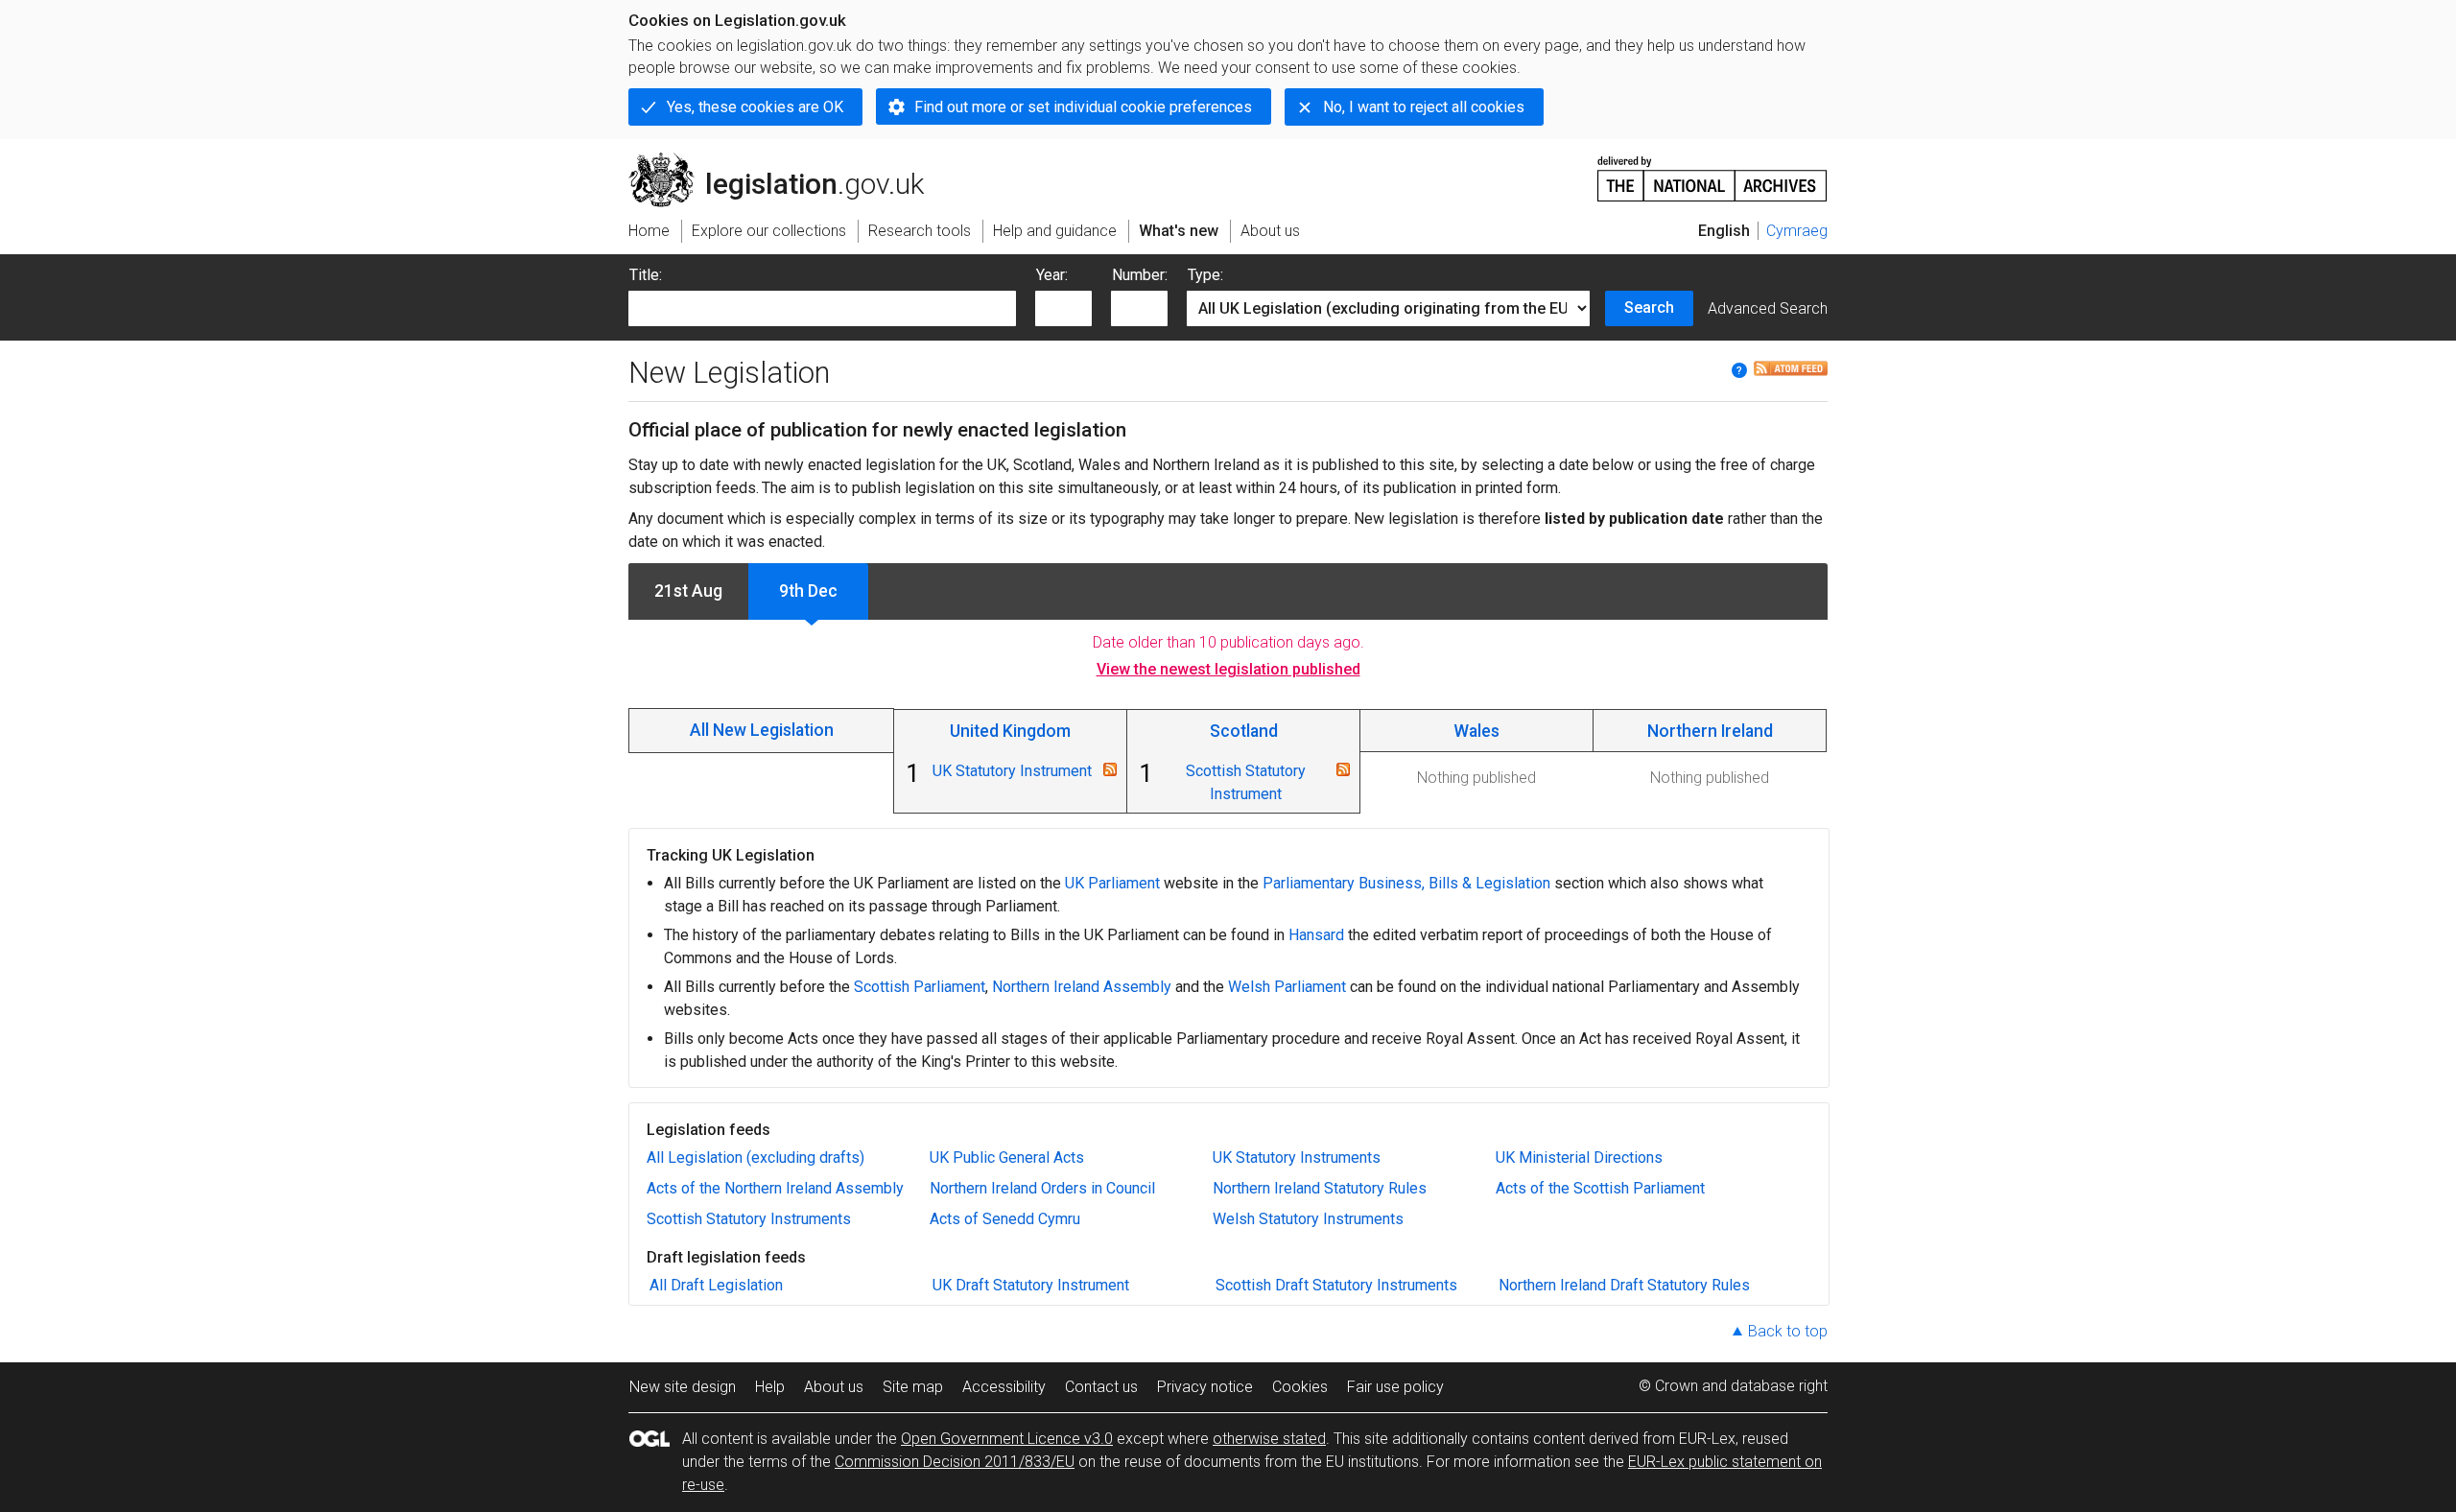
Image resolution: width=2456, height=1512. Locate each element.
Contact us (1101, 1387)
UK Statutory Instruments (1297, 1158)
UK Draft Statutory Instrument (1031, 1285)
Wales (1476, 731)
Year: (1052, 275)
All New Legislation (762, 730)
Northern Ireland (1710, 731)
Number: (1140, 275)
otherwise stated (1269, 1439)
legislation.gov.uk (787, 160)
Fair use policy (1395, 1387)
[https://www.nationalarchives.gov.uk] (1712, 171)
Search (1649, 307)
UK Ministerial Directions (1579, 1158)
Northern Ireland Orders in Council (1042, 1188)
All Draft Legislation (716, 1285)
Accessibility (1004, 1387)
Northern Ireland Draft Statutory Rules (1624, 1285)
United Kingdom (1010, 731)
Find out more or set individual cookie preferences (1083, 107)
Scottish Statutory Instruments (749, 1219)
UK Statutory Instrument (1012, 771)
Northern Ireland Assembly (1082, 987)
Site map (913, 1387)
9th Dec (808, 591)
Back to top (1788, 1331)
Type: (1205, 275)
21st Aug (688, 591)
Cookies (1300, 1387)
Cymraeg (1797, 231)
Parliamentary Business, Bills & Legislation (1406, 883)
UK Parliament (1112, 883)
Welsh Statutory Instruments (1308, 1219)
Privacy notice (1205, 1387)
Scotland (1244, 731)
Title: (646, 275)
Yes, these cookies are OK (755, 107)
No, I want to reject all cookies (1424, 107)
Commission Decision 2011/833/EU (955, 1462)
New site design (683, 1387)
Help (770, 1387)
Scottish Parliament (920, 987)
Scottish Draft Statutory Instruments (1336, 1285)
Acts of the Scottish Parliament (1600, 1188)
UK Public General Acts (1007, 1158)
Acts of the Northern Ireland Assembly (775, 1188)
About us (834, 1387)
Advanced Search (1768, 308)
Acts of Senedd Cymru (1005, 1219)
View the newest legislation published (1228, 669)
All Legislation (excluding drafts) (756, 1158)
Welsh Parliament (1287, 987)
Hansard (1316, 935)
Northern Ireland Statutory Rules (1320, 1188)
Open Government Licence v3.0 (1007, 1439)
